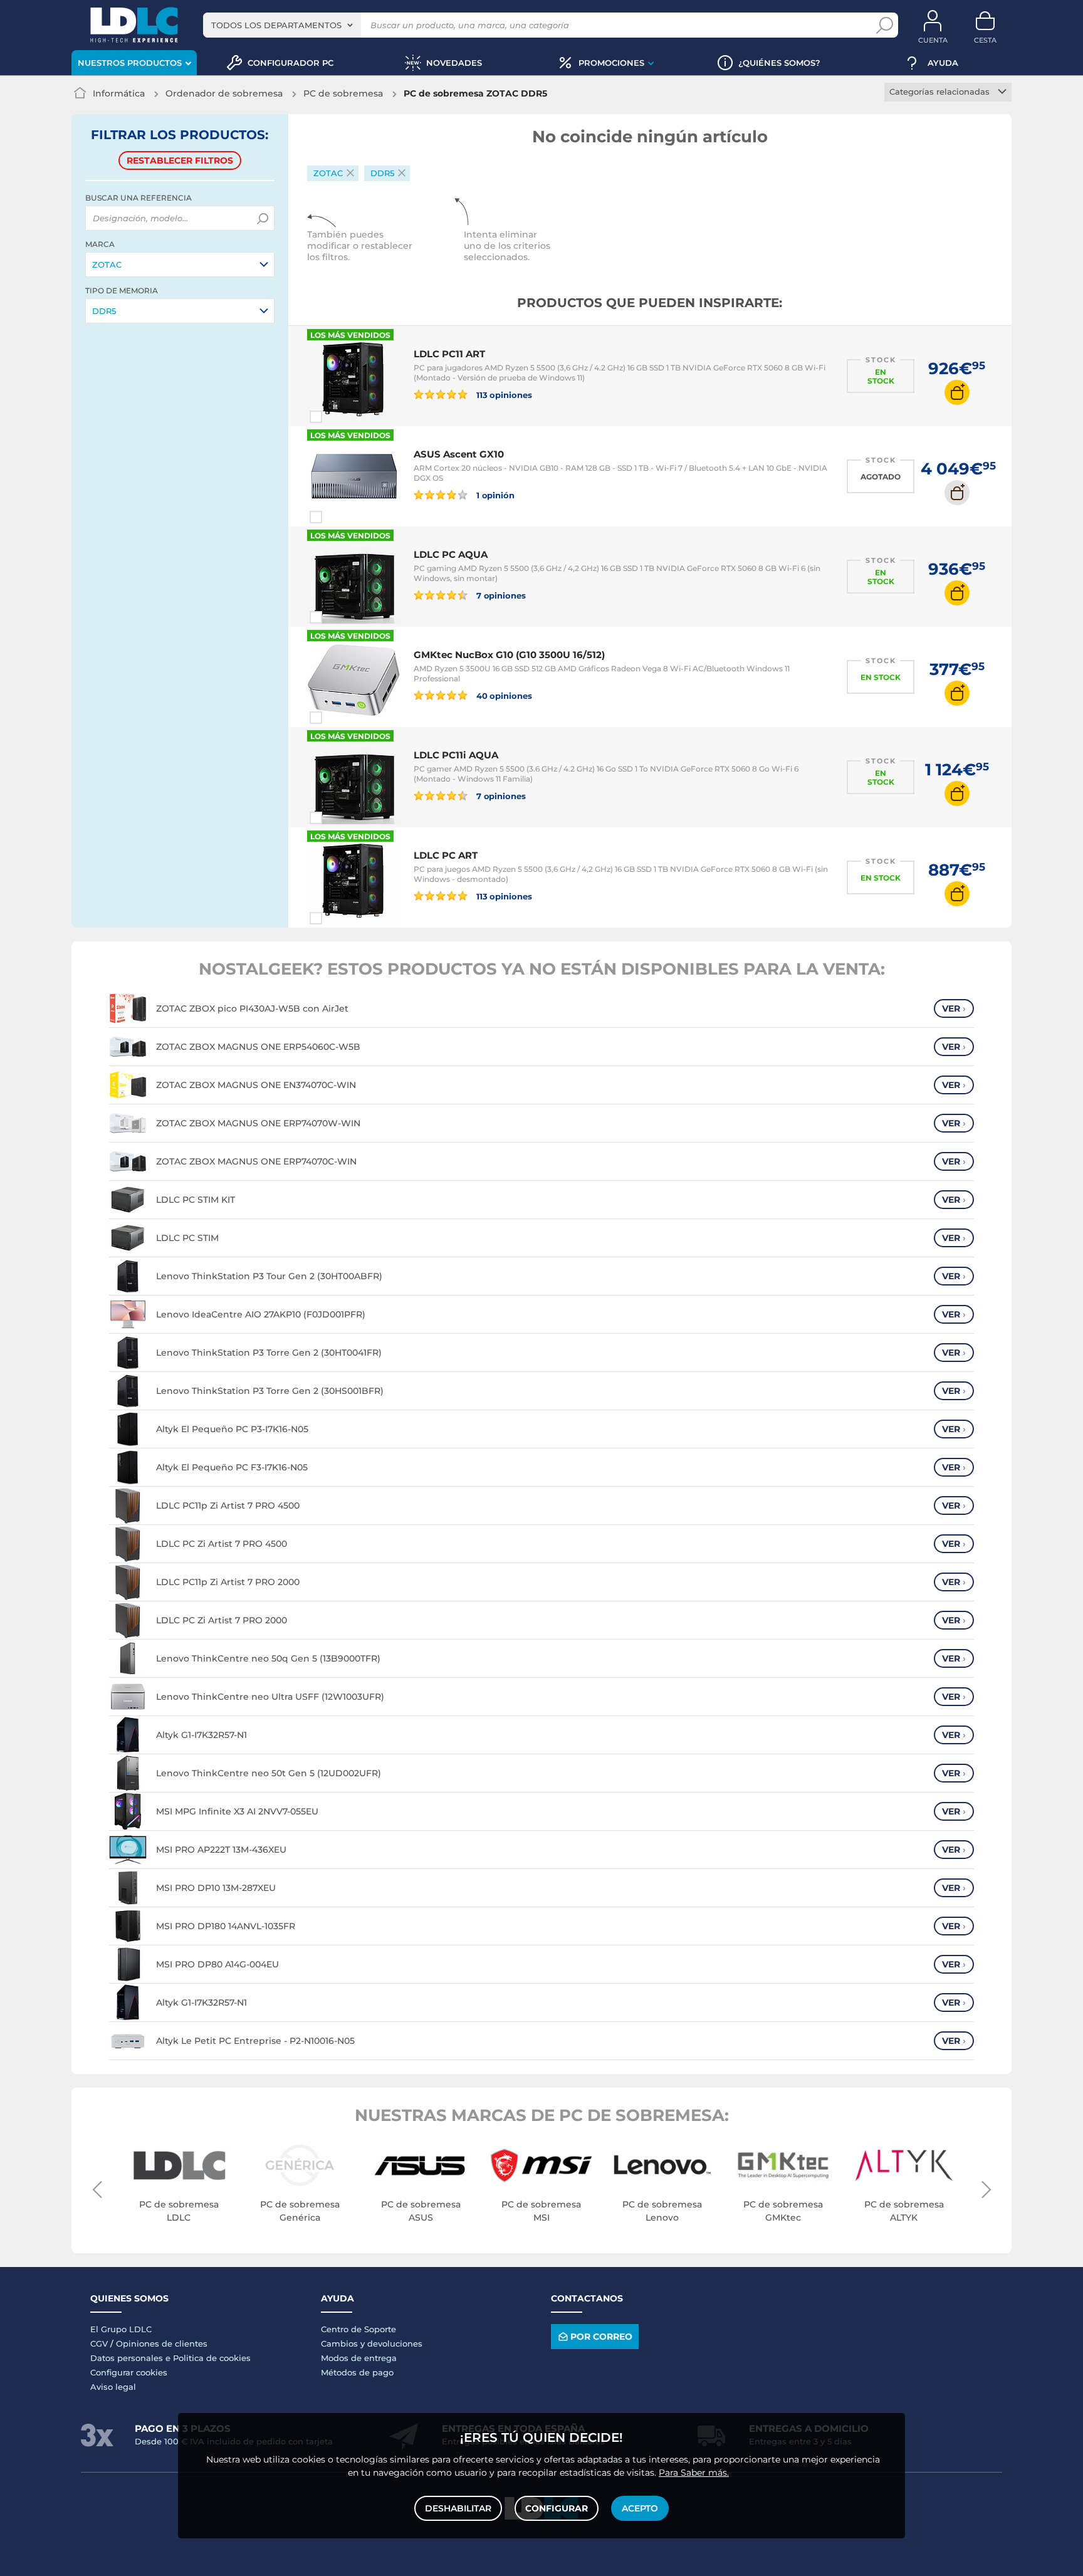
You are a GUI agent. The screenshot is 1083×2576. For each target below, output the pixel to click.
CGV (99, 2343)
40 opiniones (503, 695)
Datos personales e (132, 2358)
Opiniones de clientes (162, 2343)
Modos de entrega (359, 2358)
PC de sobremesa (343, 93)
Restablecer (180, 160)
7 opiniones (500, 595)
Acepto (640, 2508)
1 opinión (494, 495)
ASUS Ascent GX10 (459, 454)
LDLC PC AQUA (451, 554)
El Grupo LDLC (121, 2329)
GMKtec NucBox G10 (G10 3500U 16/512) (509, 655)
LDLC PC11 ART (449, 354)
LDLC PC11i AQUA (456, 755)
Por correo (601, 2337)
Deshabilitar (458, 2508)
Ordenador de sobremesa (224, 93)
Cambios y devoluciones (372, 2343)
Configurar (557, 2508)
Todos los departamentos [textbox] (276, 25)
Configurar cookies (129, 2372)
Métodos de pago (357, 2372)
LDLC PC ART (446, 855)
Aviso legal (113, 2387)
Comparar (338, 417)
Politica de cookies (212, 2358)
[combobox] (282, 25)
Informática (119, 93)
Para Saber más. (694, 2473)
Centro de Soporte (358, 2329)
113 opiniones (503, 395)
